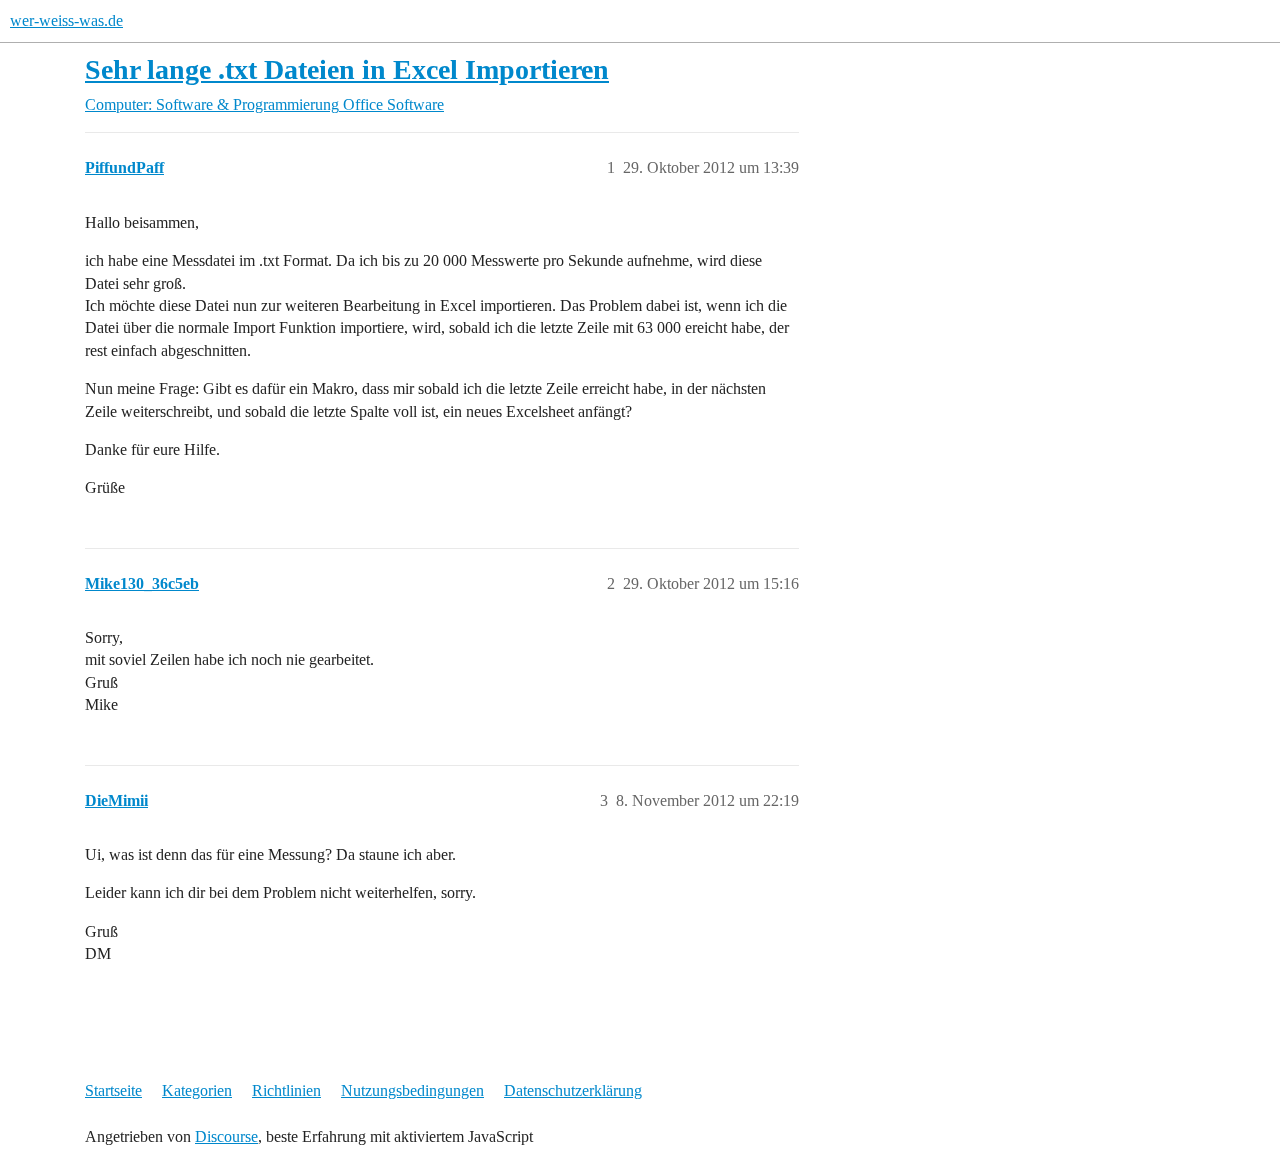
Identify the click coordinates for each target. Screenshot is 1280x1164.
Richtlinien (286, 1090)
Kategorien (197, 1090)
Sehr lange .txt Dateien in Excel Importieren (347, 69)
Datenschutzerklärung (573, 1090)
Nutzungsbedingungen (412, 1090)
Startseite (113, 1090)
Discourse (226, 1136)
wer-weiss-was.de (66, 20)
